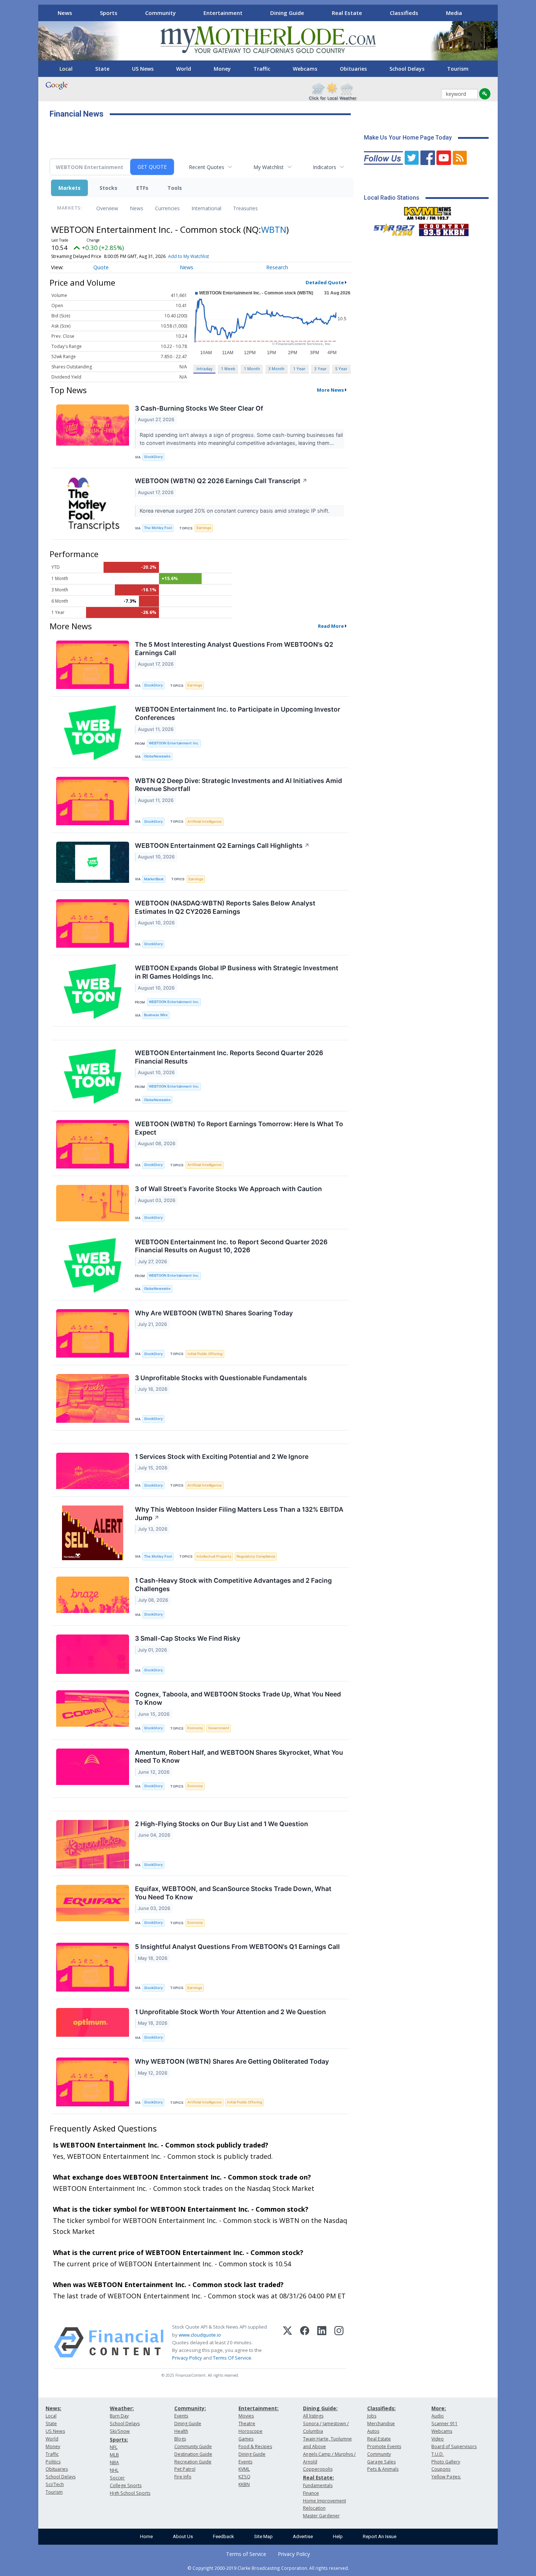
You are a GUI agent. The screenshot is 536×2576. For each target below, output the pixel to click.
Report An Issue (380, 2536)
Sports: (119, 2440)
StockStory (153, 457)
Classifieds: (381, 2408)
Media (454, 13)
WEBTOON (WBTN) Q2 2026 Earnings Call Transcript (221, 481)
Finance (311, 2493)
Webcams (305, 69)
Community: (190, 2408)
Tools (175, 188)
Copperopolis (318, 2469)
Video (438, 2439)
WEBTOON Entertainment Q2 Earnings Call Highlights (222, 845)
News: (53, 2408)
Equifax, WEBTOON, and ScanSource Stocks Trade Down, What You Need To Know (233, 1893)
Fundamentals (318, 2485)
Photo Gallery (446, 2462)
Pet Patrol (185, 2469)
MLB (114, 2455)
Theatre (247, 2424)
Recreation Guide (193, 2462)
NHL (114, 2470)
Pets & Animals (383, 2469)
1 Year (299, 369)
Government (219, 1728)
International (206, 208)
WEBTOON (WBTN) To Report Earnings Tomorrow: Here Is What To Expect (239, 1128)
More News (330, 390)
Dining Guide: (320, 2408)
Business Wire (156, 1015)
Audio (438, 2416)
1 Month (252, 369)
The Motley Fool (158, 528)
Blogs (180, 2439)
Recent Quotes (207, 167)
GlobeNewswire (157, 756)
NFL (114, 2447)
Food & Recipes (255, 2446)
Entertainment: (259, 2408)
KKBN (244, 2484)
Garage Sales (381, 2462)
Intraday (204, 369)
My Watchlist (269, 167)
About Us (183, 2536)
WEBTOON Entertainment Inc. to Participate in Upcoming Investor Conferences (238, 713)
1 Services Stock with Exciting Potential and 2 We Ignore (222, 1457)
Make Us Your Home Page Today (408, 138)
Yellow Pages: (446, 2477)
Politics (53, 2462)
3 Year (321, 369)
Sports (109, 13)
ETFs (142, 188)
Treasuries (245, 208)
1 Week (228, 369)
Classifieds (404, 13)
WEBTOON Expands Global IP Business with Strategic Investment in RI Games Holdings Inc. (237, 972)
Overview (107, 208)
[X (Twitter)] (288, 2342)
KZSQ (244, 2477)
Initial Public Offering (205, 1354)
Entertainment (223, 13)
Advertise (303, 2536)
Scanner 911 (444, 2424)
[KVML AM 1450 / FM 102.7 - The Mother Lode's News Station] (428, 211)
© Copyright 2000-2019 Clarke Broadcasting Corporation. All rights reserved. (268, 2568)
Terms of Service (246, 2554)
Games (246, 2439)
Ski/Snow (120, 2431)
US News (143, 69)
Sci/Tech (55, 2484)
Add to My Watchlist (189, 256)
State (102, 69)
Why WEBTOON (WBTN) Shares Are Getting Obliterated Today (232, 2061)
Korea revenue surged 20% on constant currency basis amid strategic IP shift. (235, 511)
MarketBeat (154, 879)
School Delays (407, 69)
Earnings (204, 528)
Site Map (263, 2536)
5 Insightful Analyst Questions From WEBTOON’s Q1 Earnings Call (237, 1947)
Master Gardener (321, 2516)
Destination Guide (193, 2454)
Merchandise (381, 2424)
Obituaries (353, 69)
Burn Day (119, 2416)
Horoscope (250, 2431)
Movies (246, 2416)
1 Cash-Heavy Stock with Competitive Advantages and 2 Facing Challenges (233, 1585)
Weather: (122, 2408)
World (184, 69)
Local (66, 69)
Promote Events (384, 2446)
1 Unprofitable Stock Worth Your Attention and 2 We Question (230, 2012)
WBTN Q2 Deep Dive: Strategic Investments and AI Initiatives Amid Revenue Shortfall (238, 785)
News (65, 13)
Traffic (262, 69)
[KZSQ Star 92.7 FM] (391, 228)
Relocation (314, 2508)
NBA (114, 2463)
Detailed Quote (325, 282)
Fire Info (183, 2477)
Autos (373, 2431)
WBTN (274, 229)
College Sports (126, 2485)
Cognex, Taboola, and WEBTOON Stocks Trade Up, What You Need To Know (238, 1698)
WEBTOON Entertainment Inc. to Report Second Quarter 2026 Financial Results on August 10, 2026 (231, 1246)
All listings (313, 2416)
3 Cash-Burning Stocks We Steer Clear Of (199, 408)
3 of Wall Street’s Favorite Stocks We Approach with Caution (228, 1189)
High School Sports (130, 2493)
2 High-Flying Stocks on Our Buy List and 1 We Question (222, 1824)
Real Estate (347, 13)
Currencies (167, 208)
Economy (195, 1728)
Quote (101, 267)
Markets (69, 188)
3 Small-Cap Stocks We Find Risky (188, 1638)
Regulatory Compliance (256, 1556)
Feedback (224, 2536)
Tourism (458, 69)
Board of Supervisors (454, 2446)
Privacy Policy (187, 2358)
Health (181, 2431)
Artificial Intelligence (205, 821)
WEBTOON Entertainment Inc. (174, 743)
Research (277, 267)
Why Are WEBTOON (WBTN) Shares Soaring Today (214, 1313)
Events (181, 2416)
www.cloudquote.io (200, 2335)
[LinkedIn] (322, 2342)
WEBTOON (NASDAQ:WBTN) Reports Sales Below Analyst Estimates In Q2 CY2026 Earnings (225, 907)
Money (222, 69)
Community (160, 13)
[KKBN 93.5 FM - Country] (444, 228)
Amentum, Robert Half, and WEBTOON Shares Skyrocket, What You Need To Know (239, 1757)
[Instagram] (339, 2342)
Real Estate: (319, 2477)
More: (439, 2408)
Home (146, 2536)
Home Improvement (325, 2501)
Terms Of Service (232, 2358)
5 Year (341, 369)
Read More (331, 626)
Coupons (441, 2469)
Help (338, 2536)
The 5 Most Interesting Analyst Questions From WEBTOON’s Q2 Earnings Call (234, 649)
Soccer (117, 2478)
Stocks (108, 188)
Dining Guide (287, 13)
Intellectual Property (214, 1556)
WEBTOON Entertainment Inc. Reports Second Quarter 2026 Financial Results (229, 1057)
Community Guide (193, 2446)
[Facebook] (305, 2342)
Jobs (372, 2416)
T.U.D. (438, 2454)
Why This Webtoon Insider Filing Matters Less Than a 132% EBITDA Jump (239, 1514)
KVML (244, 2469)
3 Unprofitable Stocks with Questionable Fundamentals (221, 1378)
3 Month (276, 369)
